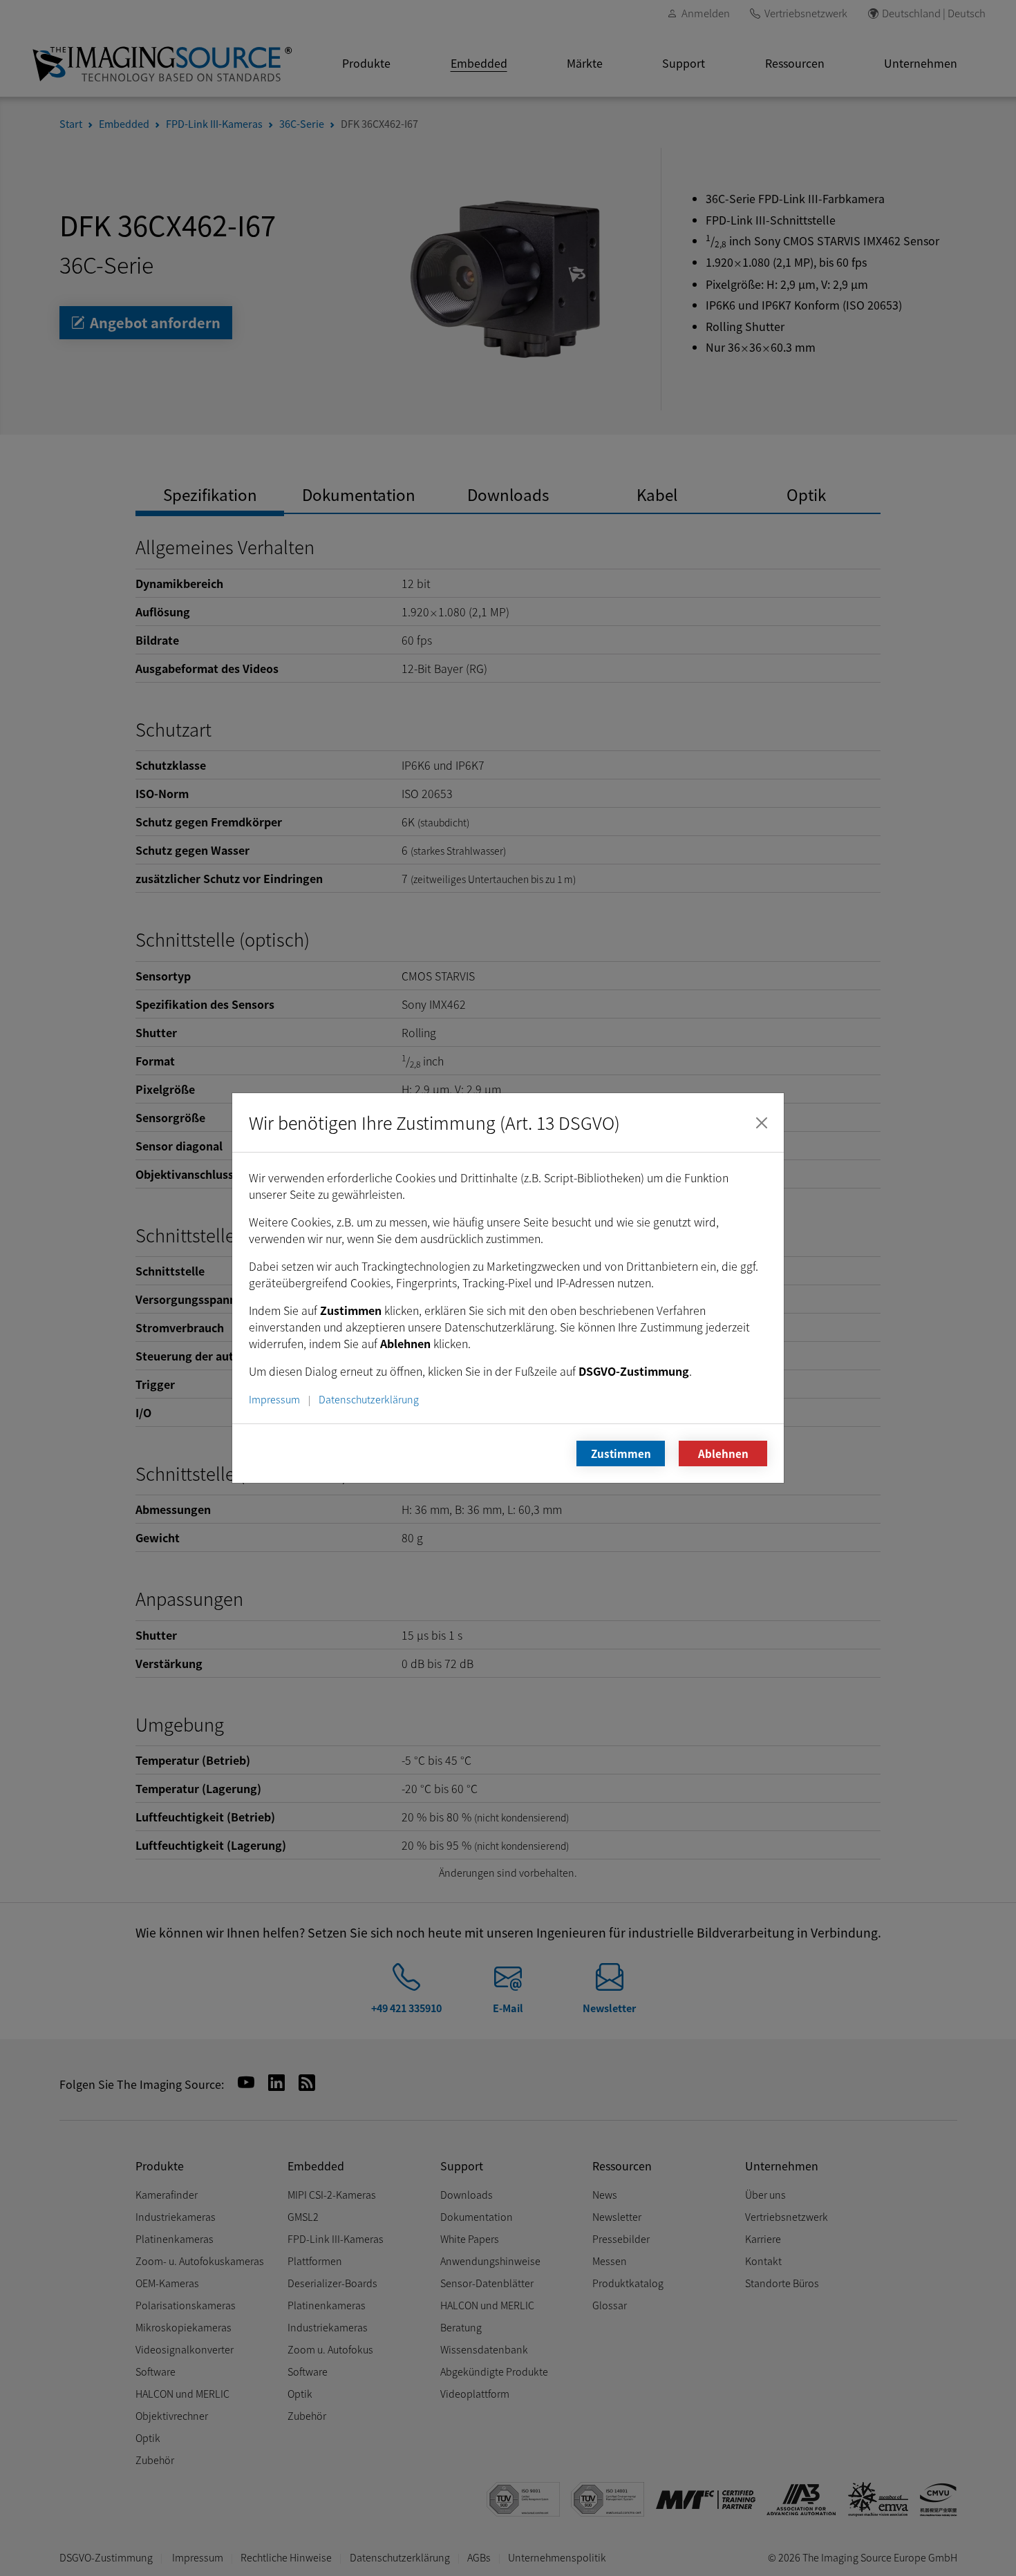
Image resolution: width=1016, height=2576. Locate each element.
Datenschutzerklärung (369, 1399)
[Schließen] (762, 1123)
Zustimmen (621, 1453)
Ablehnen (723, 1453)
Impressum (274, 1399)
